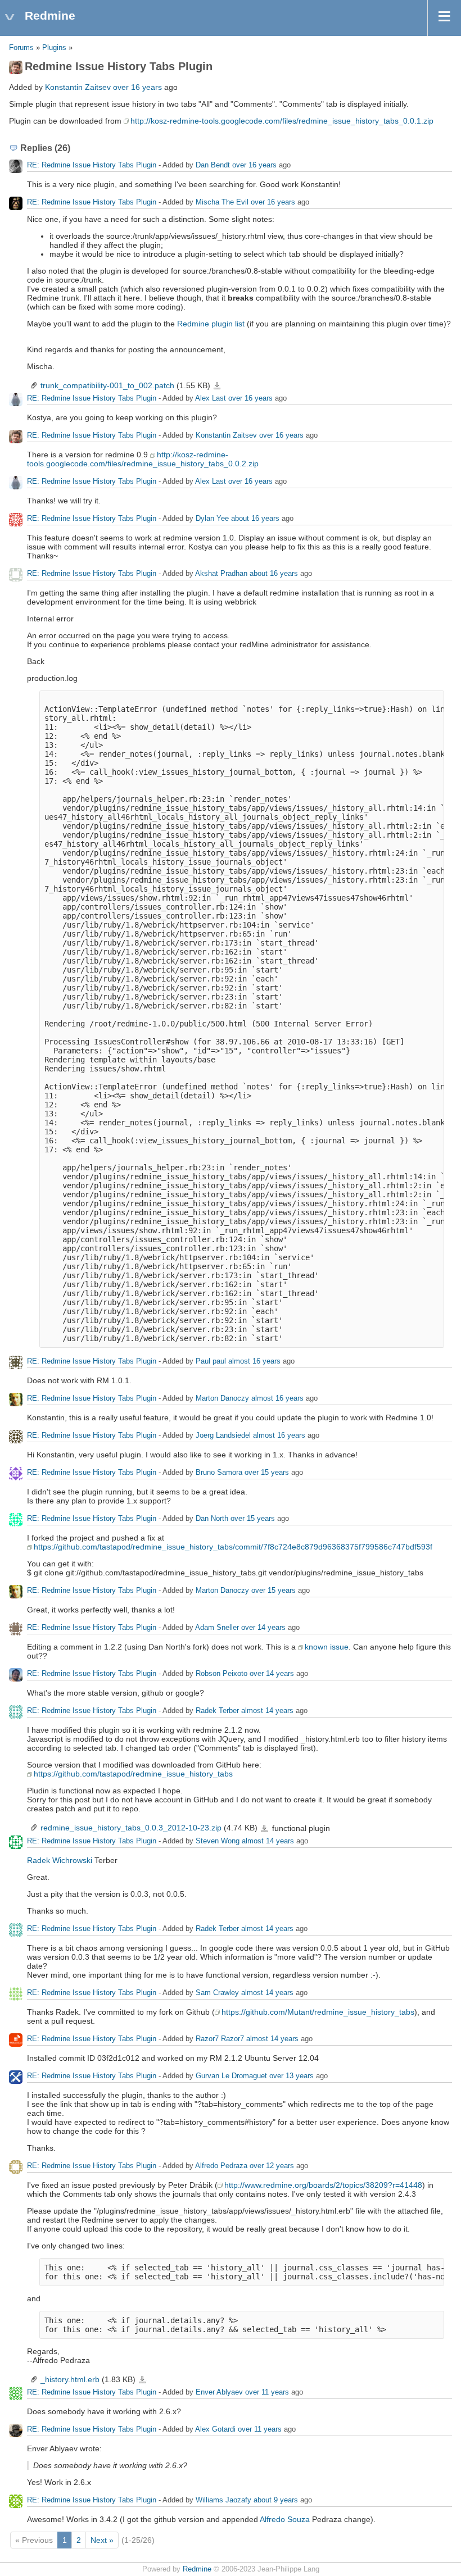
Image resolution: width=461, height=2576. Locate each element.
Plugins (54, 48)
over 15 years (267, 1473)
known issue (327, 1647)
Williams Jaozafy (223, 2500)
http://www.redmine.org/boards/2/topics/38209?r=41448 (323, 2185)
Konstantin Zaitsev (78, 87)
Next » (102, 2540)
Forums (21, 48)
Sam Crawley (217, 1993)
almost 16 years (254, 1362)
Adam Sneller (217, 1628)
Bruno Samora (219, 1473)
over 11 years (267, 2392)
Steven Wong (218, 1841)
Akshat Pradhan (221, 574)
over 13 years (291, 2076)
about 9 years (276, 2500)
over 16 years (137, 87)
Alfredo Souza (285, 2519)
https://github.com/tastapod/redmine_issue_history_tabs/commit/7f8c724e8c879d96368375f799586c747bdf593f (233, 1547)
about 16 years (255, 519)
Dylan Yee (212, 519)
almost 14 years (267, 1711)
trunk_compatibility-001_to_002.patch (107, 385)
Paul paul (211, 1362)
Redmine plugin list (211, 324)
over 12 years (272, 2166)
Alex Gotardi (215, 2429)
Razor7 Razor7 (220, 2039)
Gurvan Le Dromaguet (231, 2076)
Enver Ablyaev (219, 2392)
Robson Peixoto (222, 1674)
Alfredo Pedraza (221, 2166)
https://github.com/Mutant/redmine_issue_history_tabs (318, 2012)
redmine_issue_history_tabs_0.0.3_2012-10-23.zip (131, 1828)
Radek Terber (217, 1711)
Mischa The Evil (222, 202)
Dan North (212, 1519)
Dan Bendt (213, 165)
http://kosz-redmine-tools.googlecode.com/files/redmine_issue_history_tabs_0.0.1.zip (282, 121)
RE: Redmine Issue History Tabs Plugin (92, 165)
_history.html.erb (70, 2379)
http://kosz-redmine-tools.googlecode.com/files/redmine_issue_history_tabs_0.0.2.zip (143, 459)
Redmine (197, 2569)
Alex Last (211, 399)
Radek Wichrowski (60, 1860)
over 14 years (263, 1628)
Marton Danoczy (222, 1399)
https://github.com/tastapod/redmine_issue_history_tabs (133, 1774)
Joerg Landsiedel (223, 1436)
